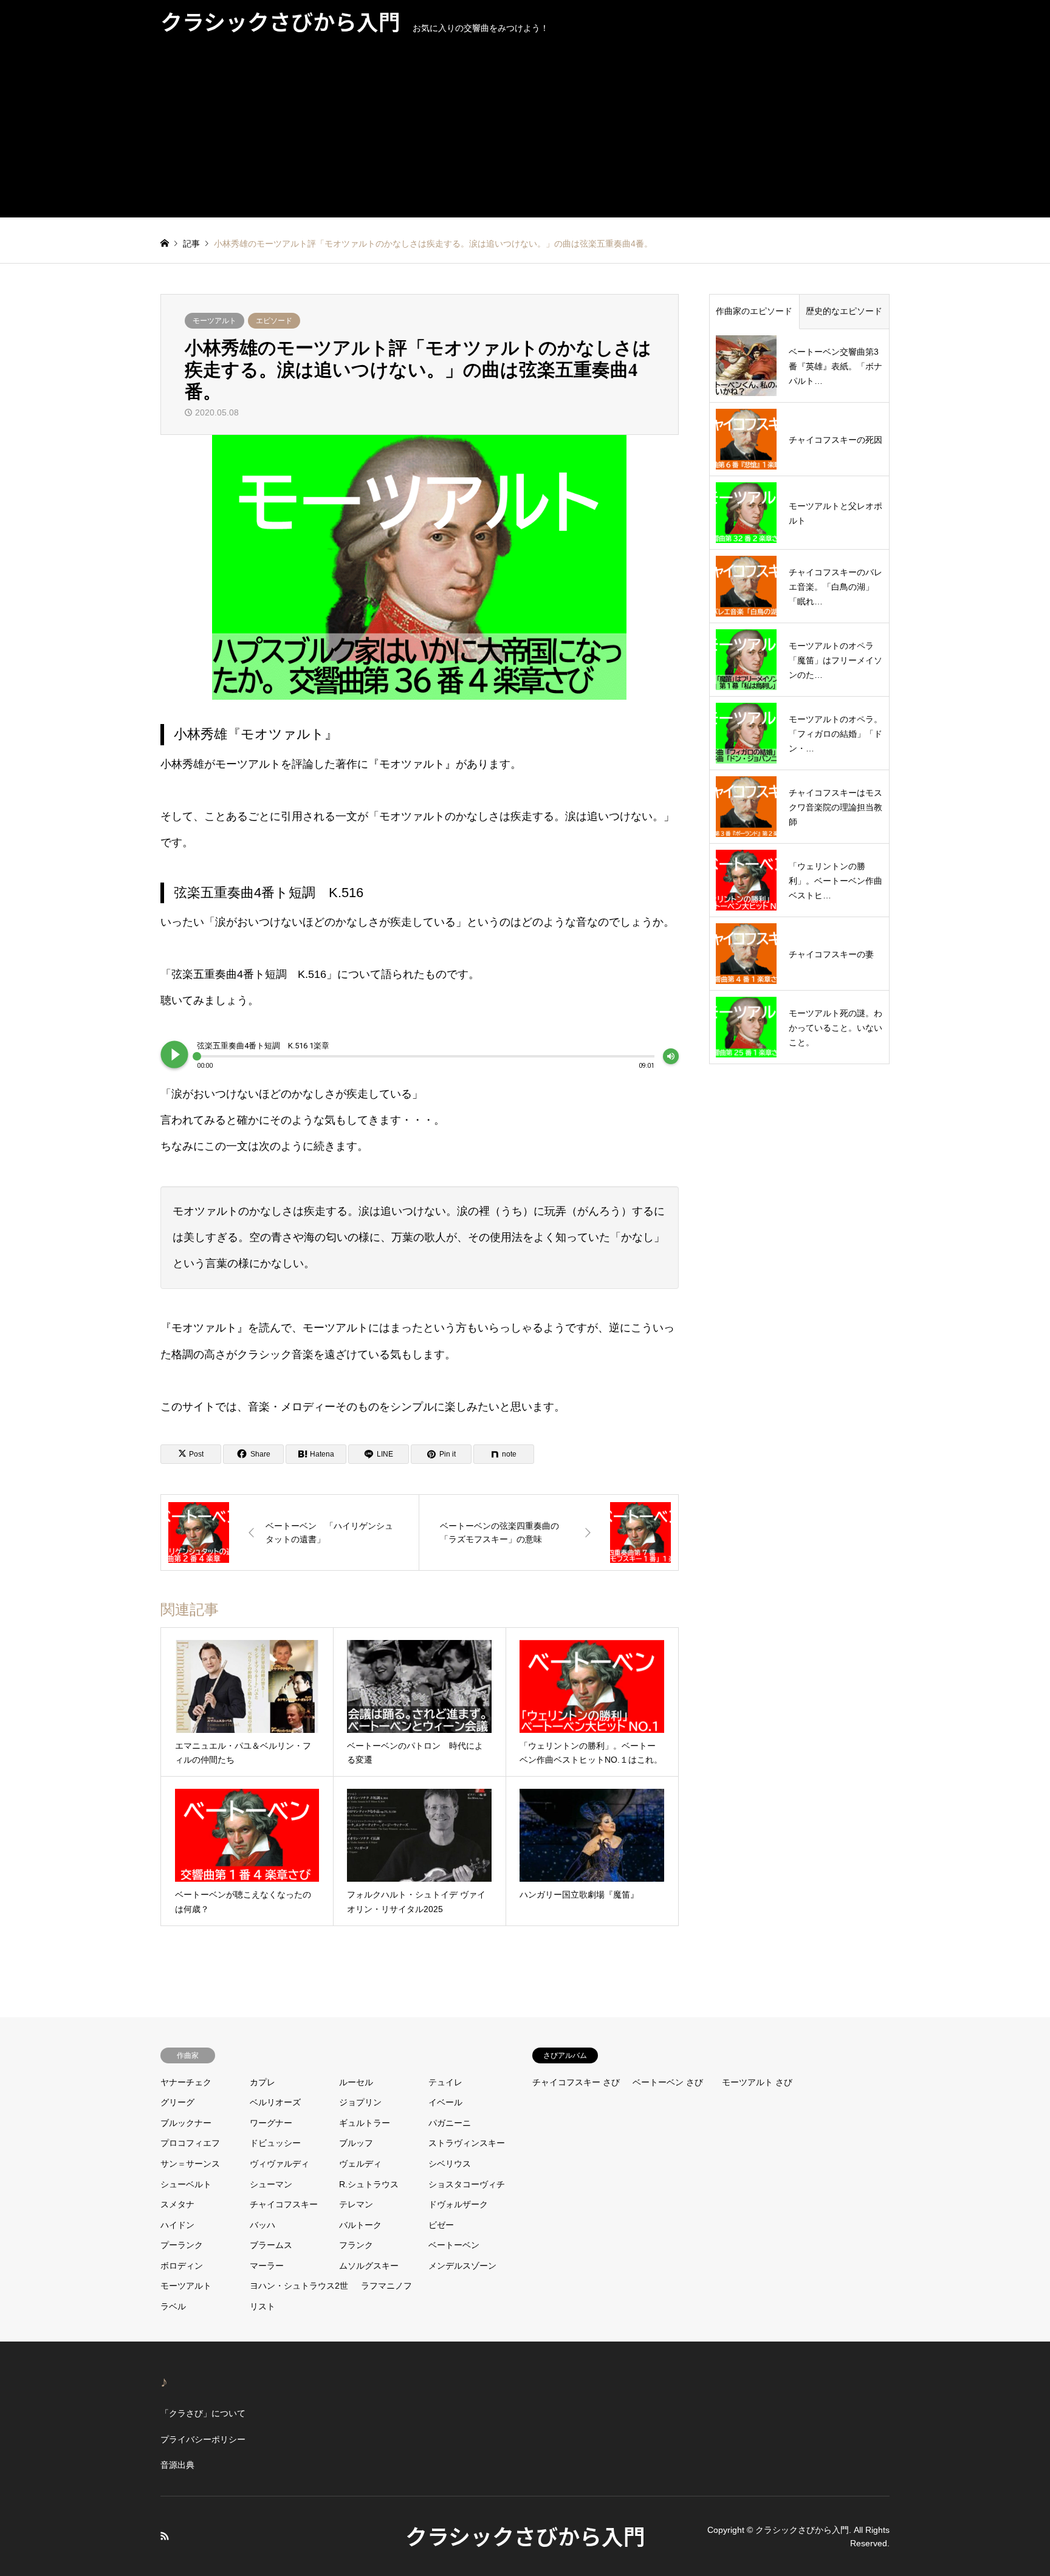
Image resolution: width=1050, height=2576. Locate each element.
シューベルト (186, 2184)
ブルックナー (186, 2123)
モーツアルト (214, 321)
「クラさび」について (203, 2413)
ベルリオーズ (275, 2102)
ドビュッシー (275, 2143)
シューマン (271, 2184)
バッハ (262, 2225)
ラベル (173, 2306)
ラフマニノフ (386, 2286)
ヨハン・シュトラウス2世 (299, 2286)
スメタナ (177, 2204)
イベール (445, 2102)
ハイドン (177, 2225)
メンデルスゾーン (462, 2266)
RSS (165, 2536)
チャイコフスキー (284, 2204)
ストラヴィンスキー (467, 2143)
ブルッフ (356, 2143)
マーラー (267, 2266)
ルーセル (356, 2082)
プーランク (182, 2245)
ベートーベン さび (668, 2082)
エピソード (274, 321)
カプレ (262, 2082)
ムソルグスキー (369, 2266)
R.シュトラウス (369, 2184)
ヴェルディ (360, 2164)
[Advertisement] (525, 132)
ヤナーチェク (186, 2082)
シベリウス (450, 2164)
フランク (356, 2245)
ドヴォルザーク (458, 2204)
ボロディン (182, 2266)
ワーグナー (271, 2123)
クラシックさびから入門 (525, 2535)
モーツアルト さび (757, 2082)
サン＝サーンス (190, 2164)
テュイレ (445, 2082)
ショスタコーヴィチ (467, 2184)
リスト (262, 2306)
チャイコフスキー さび (576, 2082)
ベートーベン (454, 2245)
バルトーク (360, 2225)
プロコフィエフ (190, 2143)
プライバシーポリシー (203, 2439)
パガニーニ (450, 2123)
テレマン (356, 2204)
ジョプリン (360, 2102)
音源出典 (177, 2465)
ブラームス (271, 2245)
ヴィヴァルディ (280, 2164)
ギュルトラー (365, 2123)
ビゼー (441, 2225)
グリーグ (177, 2102)
